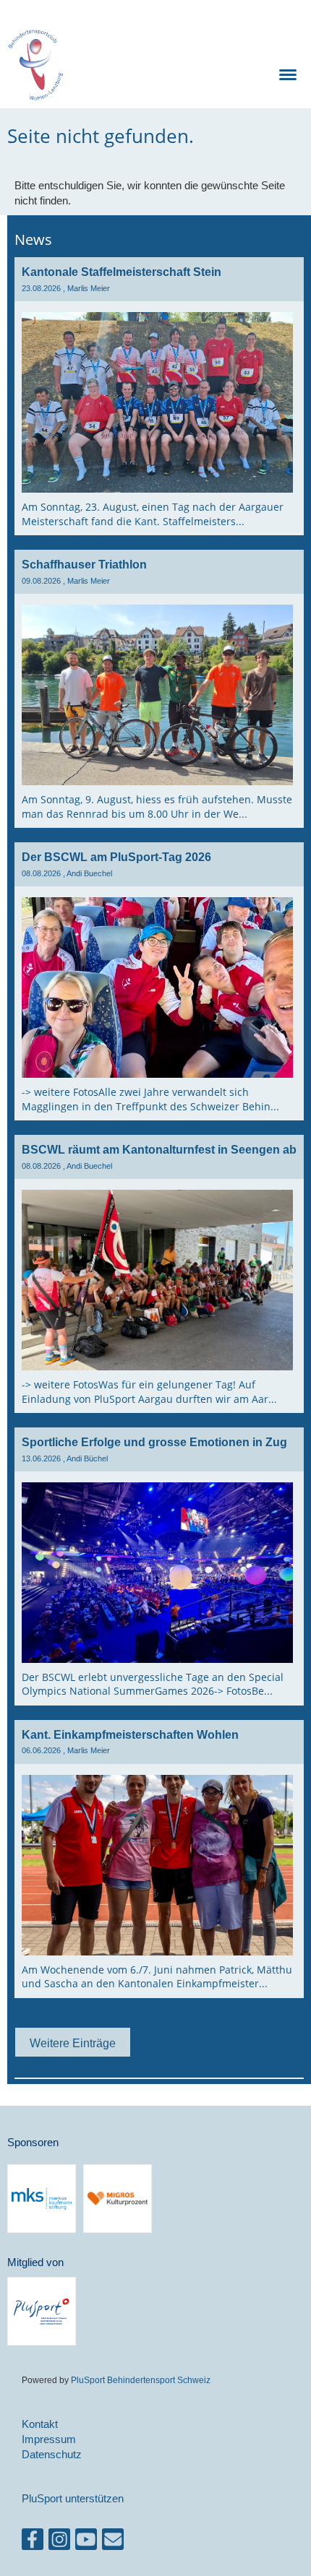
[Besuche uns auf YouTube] (86, 2542)
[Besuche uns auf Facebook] (33, 2542)
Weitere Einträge (73, 2043)
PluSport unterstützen (73, 2498)
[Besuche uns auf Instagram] (59, 2542)
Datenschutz (52, 2454)
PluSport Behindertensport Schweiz (141, 2380)
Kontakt (40, 2424)
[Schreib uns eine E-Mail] (113, 2542)
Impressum (49, 2439)
